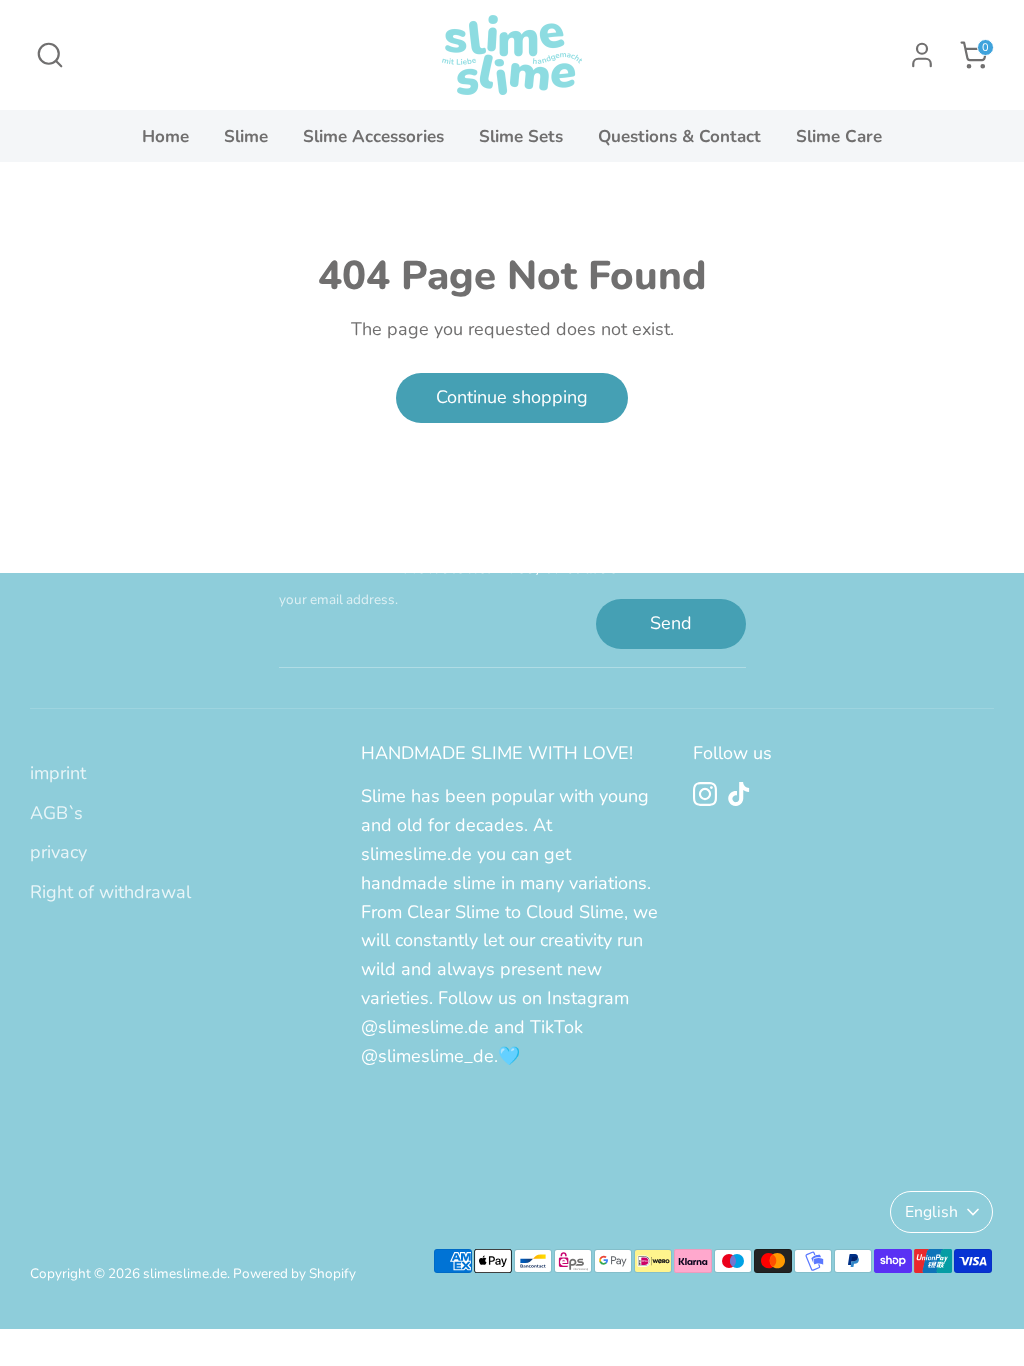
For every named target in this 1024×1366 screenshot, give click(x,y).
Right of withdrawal (110, 892)
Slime (246, 136)
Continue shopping (512, 397)
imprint (58, 773)
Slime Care (839, 136)
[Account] (922, 55)
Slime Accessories (373, 136)
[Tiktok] (739, 794)
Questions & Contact (679, 136)
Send (671, 623)
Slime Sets (521, 136)
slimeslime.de (185, 1273)
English (931, 1212)
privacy (58, 852)
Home (165, 136)
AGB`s (56, 813)
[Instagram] (705, 794)
